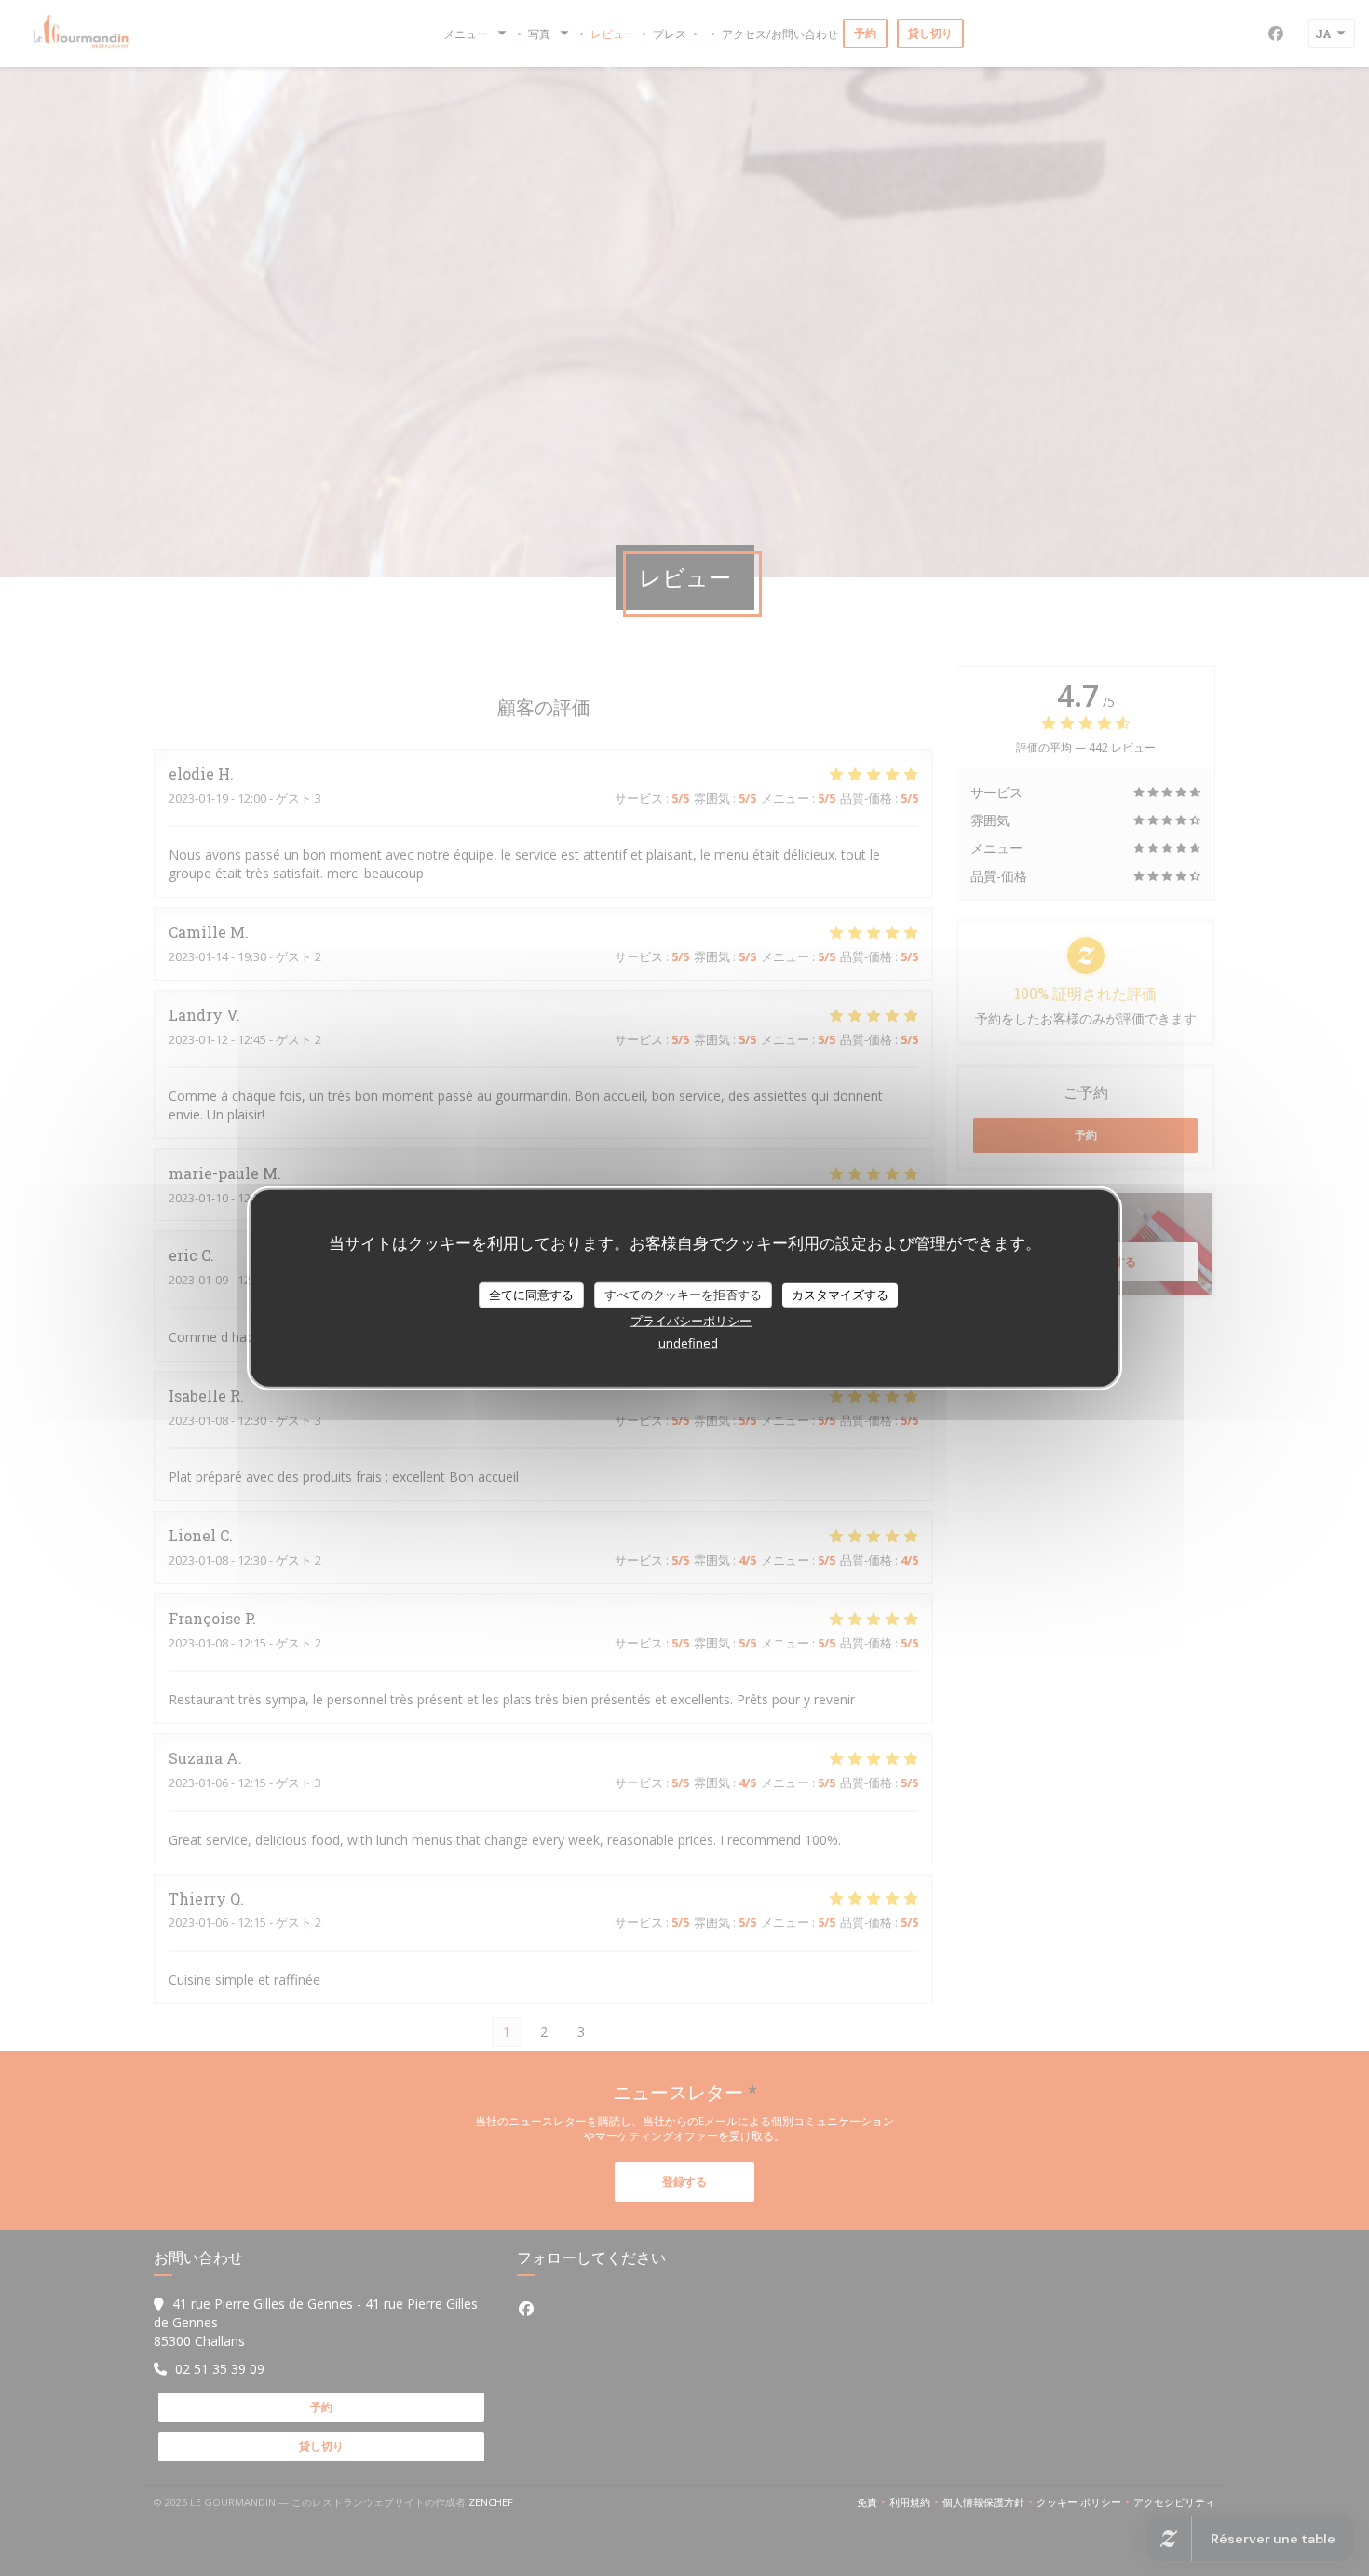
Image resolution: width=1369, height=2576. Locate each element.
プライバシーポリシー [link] (691, 1320)
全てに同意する (531, 1295)
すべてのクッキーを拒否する (683, 1295)
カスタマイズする (840, 1295)
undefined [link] (688, 1342)
